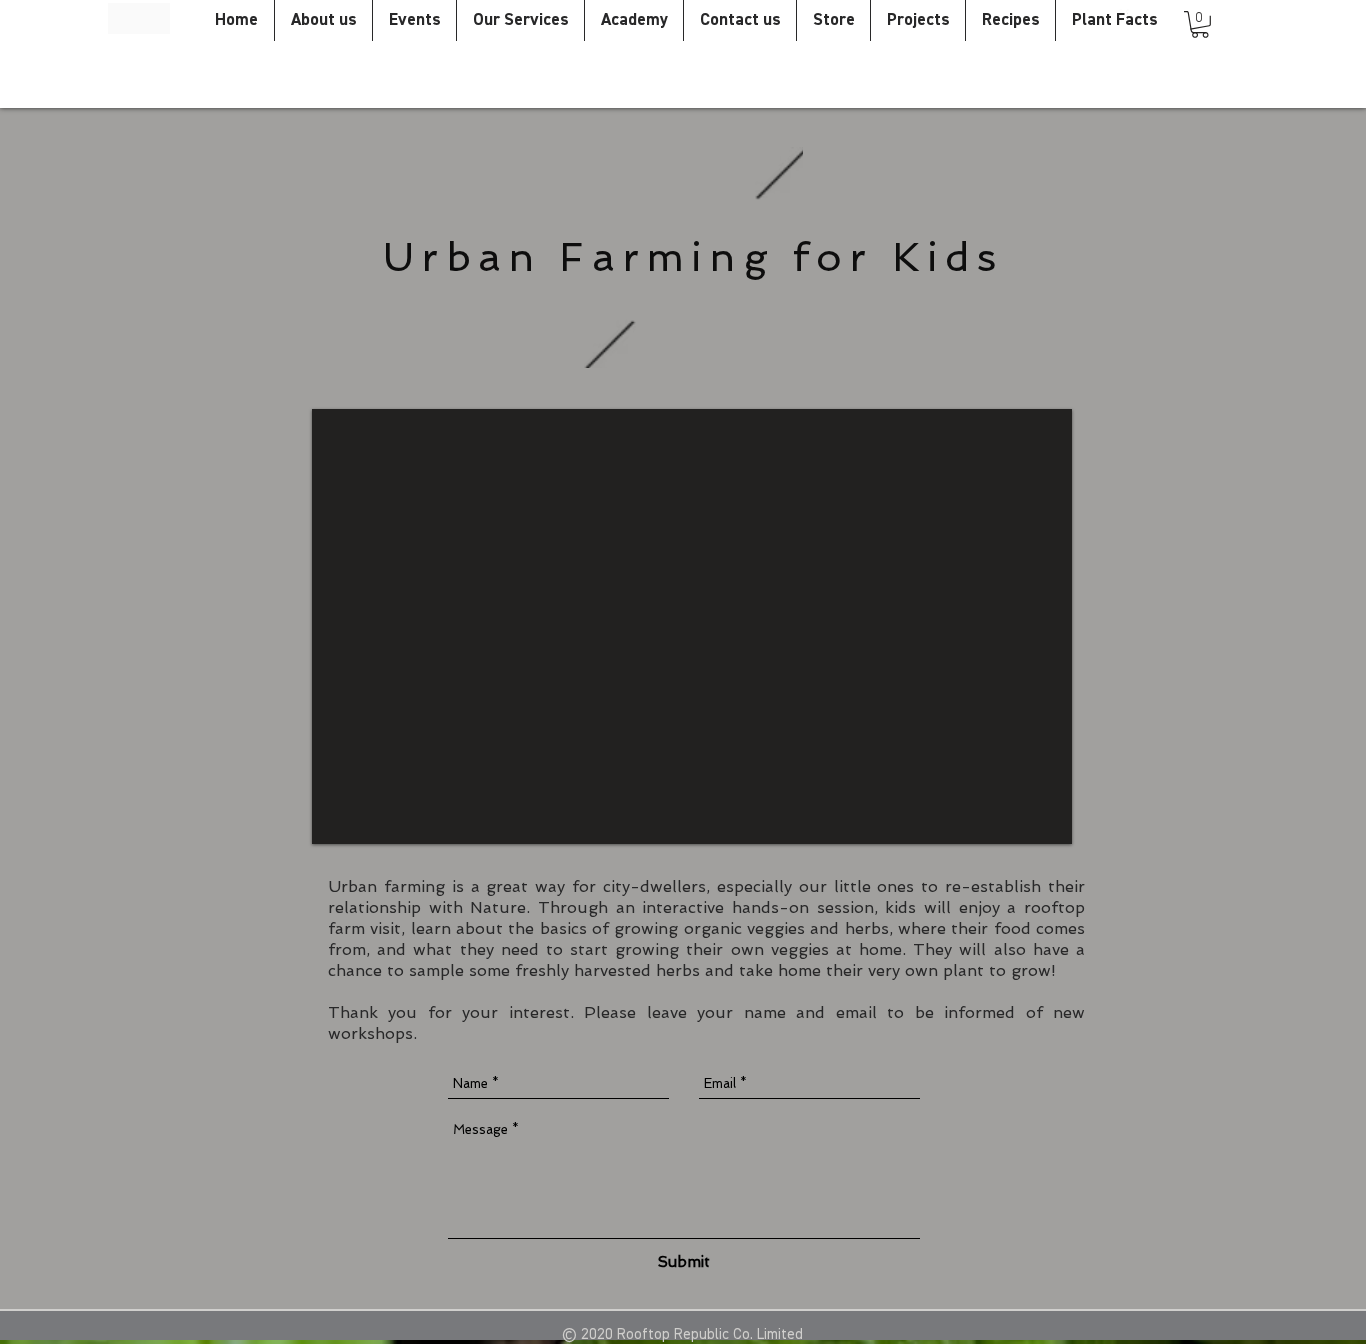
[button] (1200, 24)
